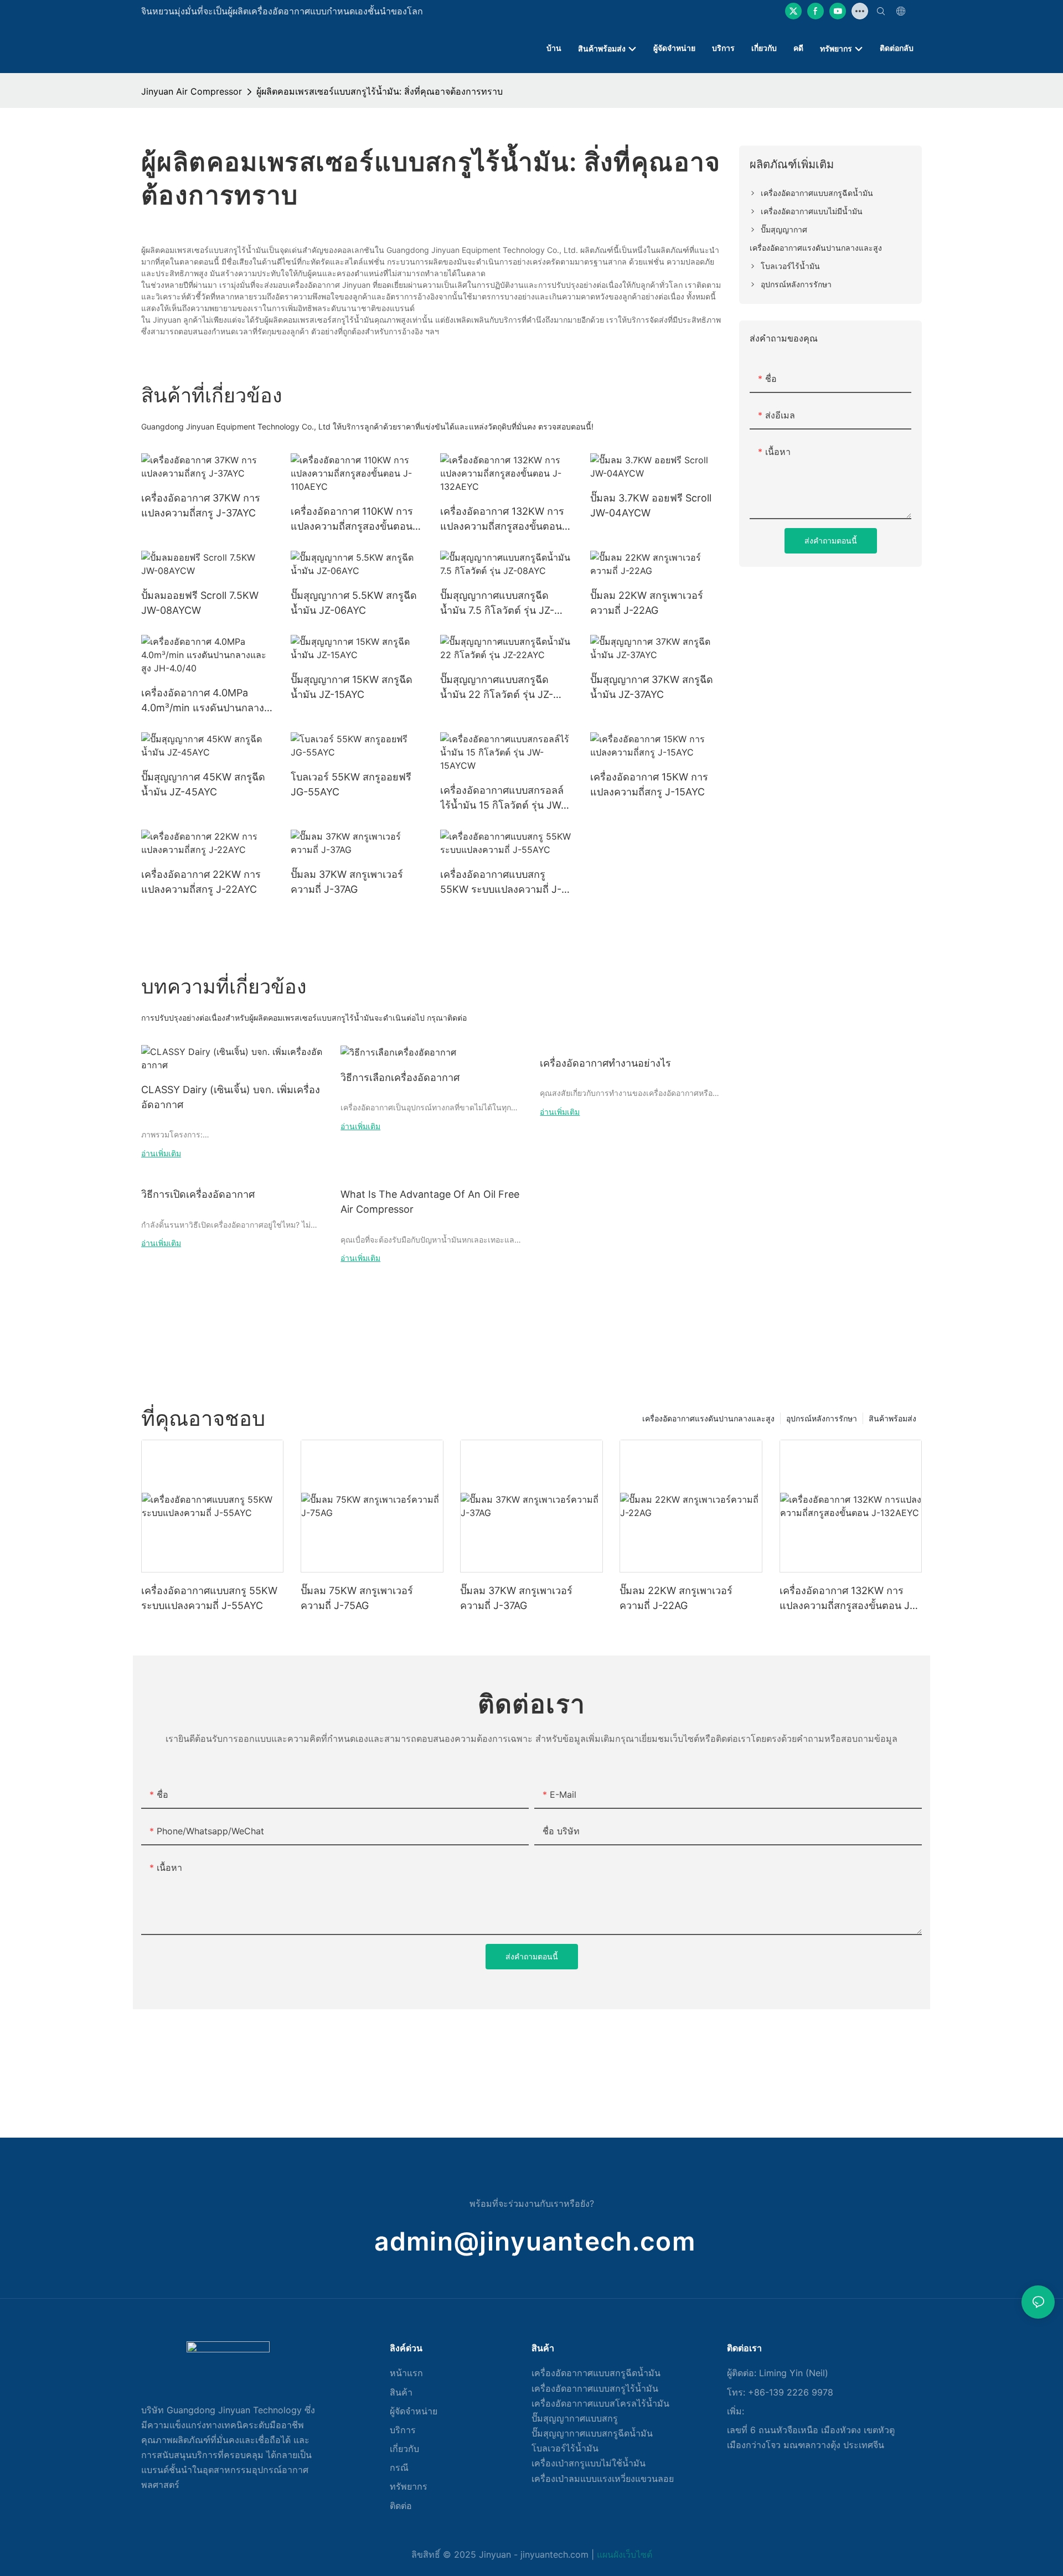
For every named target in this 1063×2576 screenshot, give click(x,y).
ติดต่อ (401, 2506)
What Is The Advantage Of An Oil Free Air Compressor (430, 1202)
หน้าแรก (406, 2373)
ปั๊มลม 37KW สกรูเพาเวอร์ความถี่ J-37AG (347, 882)
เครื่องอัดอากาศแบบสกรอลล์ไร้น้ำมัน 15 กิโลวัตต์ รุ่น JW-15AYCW (503, 798)
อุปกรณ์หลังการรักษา (822, 1418)
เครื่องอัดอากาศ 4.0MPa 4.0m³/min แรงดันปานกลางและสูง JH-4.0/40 (203, 701)
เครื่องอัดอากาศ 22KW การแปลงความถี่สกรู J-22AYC (201, 882)
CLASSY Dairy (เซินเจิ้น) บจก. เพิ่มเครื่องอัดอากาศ (231, 1097)
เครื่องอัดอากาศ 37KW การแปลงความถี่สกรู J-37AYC (201, 505)
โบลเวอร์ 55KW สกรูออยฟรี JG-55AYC (351, 784)
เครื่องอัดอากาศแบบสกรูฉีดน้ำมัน (596, 2373)
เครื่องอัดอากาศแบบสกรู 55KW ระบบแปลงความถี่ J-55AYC (501, 883)
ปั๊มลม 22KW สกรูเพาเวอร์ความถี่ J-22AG (647, 603)
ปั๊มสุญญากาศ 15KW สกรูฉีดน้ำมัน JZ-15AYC (352, 687)
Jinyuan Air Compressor (192, 91)
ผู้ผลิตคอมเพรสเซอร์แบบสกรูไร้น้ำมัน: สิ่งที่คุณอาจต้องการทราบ (380, 91)
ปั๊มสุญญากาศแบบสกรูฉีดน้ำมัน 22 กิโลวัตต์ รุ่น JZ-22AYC (497, 688)
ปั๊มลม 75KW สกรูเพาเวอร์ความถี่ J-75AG (357, 1598)
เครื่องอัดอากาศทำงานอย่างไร (605, 1063)
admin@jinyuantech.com (535, 2241)
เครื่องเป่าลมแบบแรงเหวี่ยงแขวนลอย (603, 2479)
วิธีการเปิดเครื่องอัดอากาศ (198, 1194)
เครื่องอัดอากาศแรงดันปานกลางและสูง (708, 1418)
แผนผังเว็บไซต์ (625, 2554)
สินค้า (401, 2392)
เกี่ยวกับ (404, 2449)
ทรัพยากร (409, 2486)
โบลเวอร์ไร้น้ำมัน (565, 2448)
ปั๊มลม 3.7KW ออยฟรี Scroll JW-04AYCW (651, 505)
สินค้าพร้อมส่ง (892, 1418)
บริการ (403, 2430)
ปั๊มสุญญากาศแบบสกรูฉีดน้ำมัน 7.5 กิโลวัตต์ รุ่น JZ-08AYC (497, 604)
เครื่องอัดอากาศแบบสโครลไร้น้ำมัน (600, 2403)
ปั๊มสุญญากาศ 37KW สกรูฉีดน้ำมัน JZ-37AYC (652, 687)
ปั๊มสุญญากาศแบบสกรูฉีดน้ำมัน (592, 2433)
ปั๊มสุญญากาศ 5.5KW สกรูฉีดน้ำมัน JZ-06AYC (354, 603)
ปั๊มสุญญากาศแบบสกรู (575, 2418)
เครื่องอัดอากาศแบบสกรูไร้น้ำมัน (595, 2388)
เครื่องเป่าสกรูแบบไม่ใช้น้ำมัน (589, 2463)
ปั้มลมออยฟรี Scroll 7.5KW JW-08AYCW (200, 603)
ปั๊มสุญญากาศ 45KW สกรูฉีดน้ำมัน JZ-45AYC (203, 784)
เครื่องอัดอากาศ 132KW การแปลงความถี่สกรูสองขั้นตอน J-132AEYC (502, 519)
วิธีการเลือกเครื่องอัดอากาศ (400, 1077)
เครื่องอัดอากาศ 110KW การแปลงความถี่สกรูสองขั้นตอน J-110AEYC (352, 519)
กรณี (399, 2468)
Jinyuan (495, 2554)
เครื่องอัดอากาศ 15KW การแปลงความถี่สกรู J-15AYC (649, 784)
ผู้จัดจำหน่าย (414, 2411)
